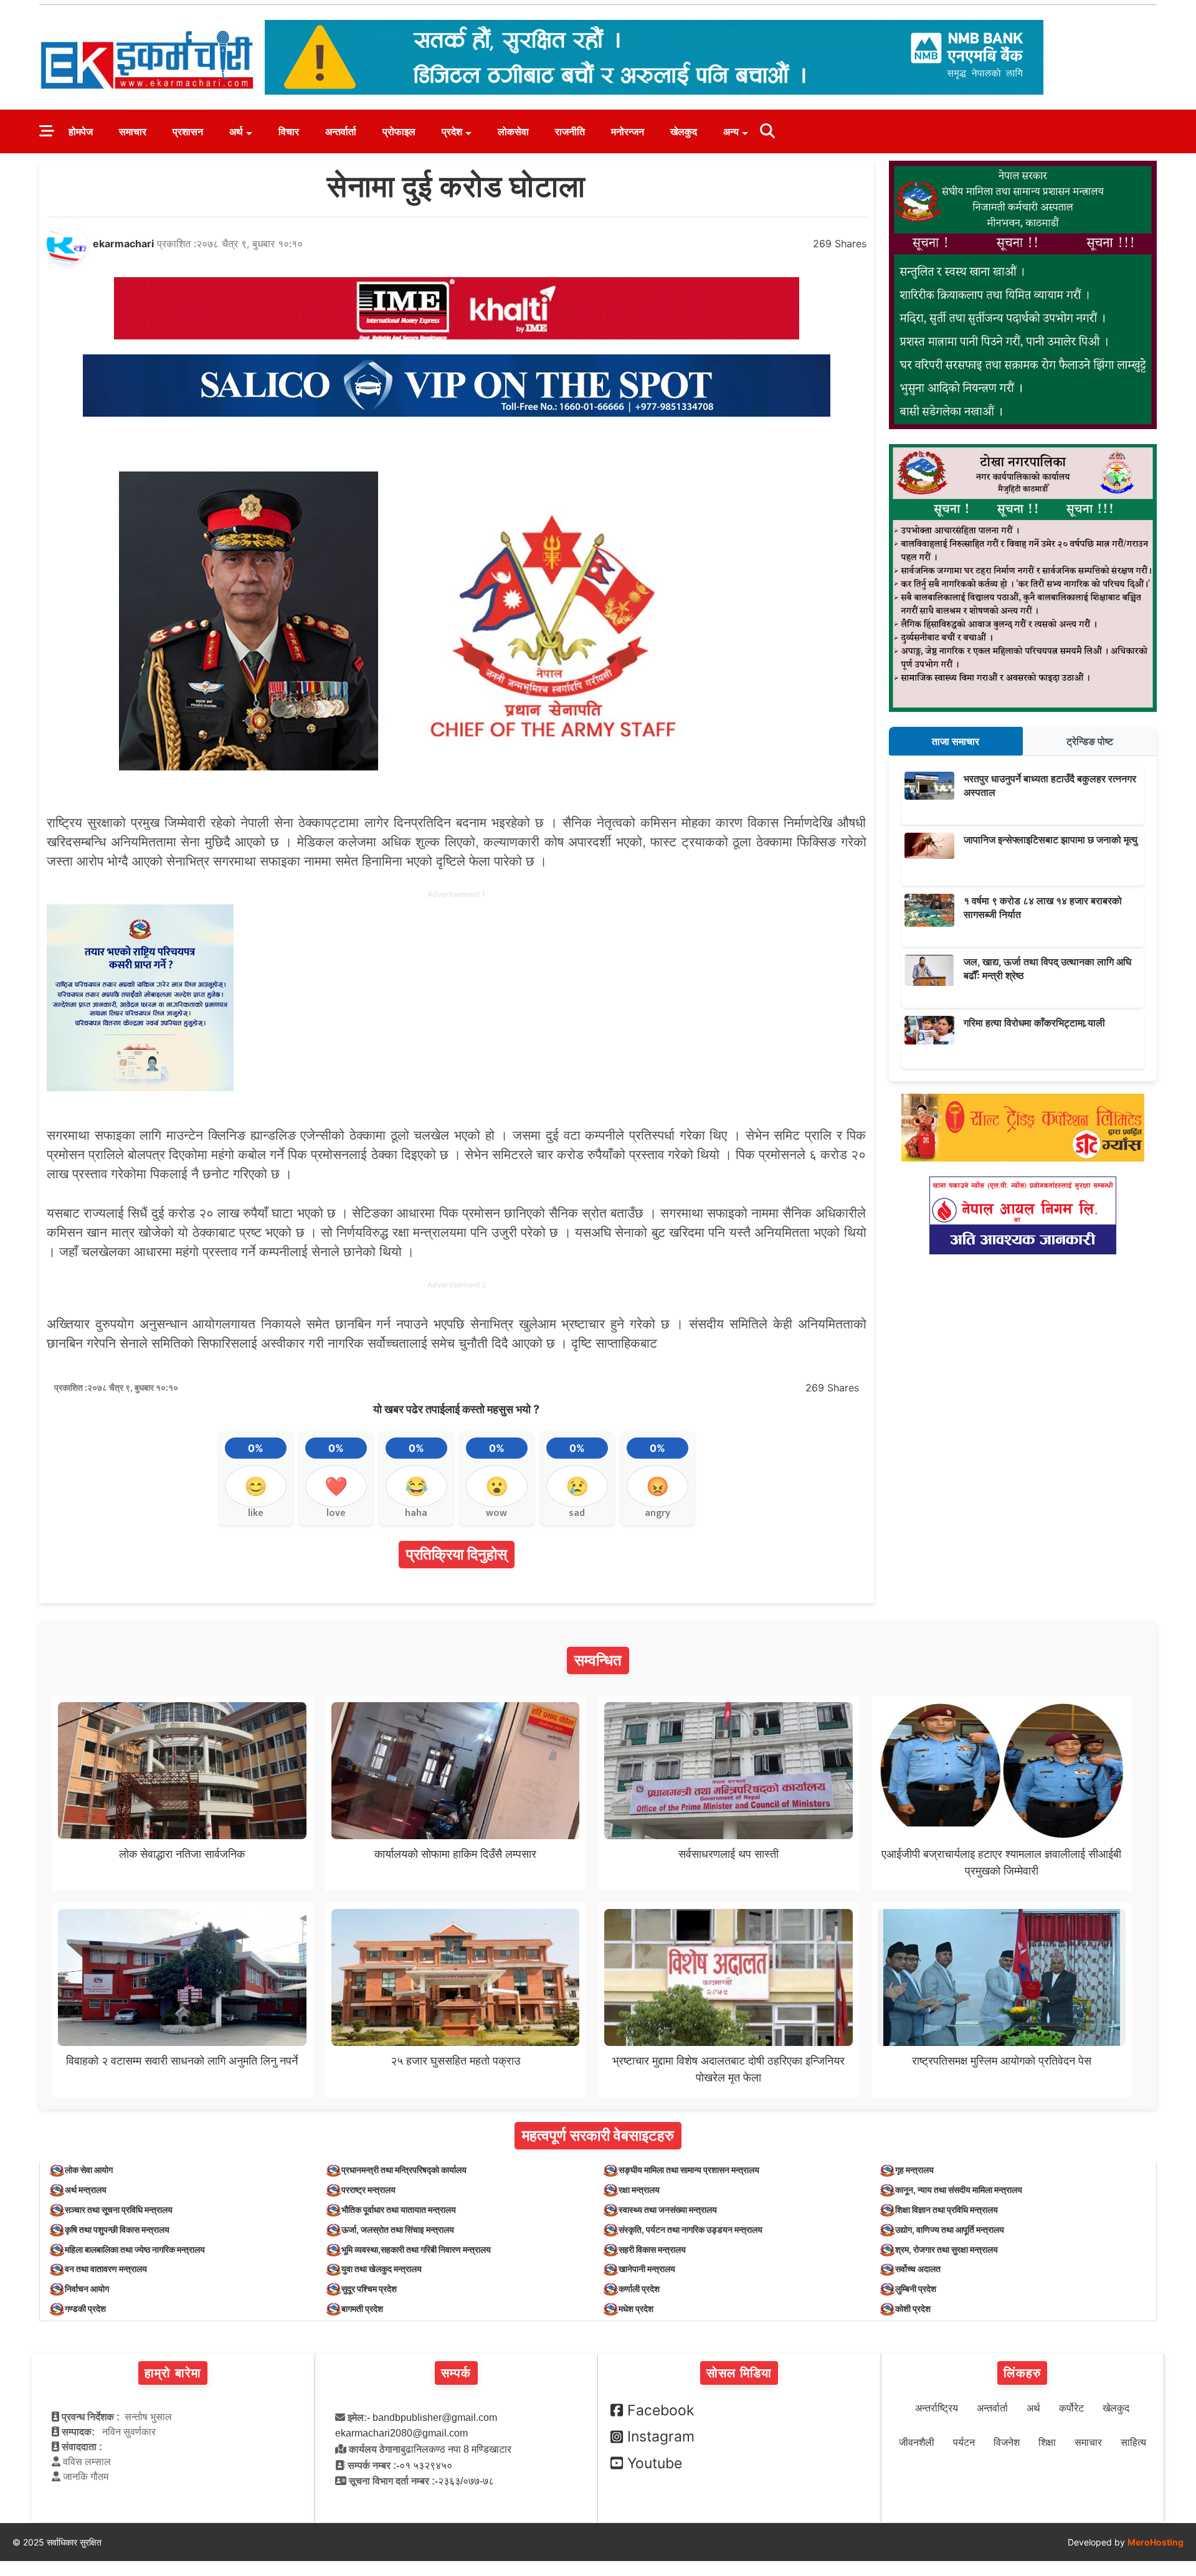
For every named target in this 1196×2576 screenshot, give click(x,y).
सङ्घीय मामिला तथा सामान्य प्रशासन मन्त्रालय (689, 2170)
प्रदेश (452, 131)
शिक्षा (1047, 2442)
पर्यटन (964, 2442)
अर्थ (236, 131)
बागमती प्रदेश (362, 2308)
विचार (289, 131)
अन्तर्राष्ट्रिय (937, 2408)
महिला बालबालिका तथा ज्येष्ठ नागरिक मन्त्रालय (135, 2249)
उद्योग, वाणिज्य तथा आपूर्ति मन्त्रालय (950, 2229)
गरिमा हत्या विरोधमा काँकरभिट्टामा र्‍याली (1034, 1023)
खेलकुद (684, 131)
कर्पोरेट (1071, 2408)
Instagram (661, 2436)
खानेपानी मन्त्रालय (647, 2269)
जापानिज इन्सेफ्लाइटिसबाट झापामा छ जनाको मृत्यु (1051, 840)
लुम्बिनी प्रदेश (916, 2289)
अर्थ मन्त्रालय (86, 2190)
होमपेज (81, 131)
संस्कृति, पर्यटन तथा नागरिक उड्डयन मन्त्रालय (691, 2229)
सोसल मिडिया (739, 2373)
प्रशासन (188, 131)
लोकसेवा (513, 131)
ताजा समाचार (956, 741)
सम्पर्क (456, 2373)
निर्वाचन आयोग (87, 2289)
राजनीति (570, 131)
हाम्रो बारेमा (173, 2373)
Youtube (655, 2463)
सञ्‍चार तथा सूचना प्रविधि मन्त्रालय (119, 2209)
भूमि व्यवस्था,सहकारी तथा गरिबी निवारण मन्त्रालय (416, 2249)
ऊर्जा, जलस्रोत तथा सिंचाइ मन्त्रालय (398, 2229)
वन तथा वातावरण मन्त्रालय (106, 2269)
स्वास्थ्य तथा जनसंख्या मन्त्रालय (668, 2209)
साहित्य (1133, 2442)
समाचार (133, 131)
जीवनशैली (917, 2442)
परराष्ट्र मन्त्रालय (368, 2190)
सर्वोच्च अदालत (918, 2269)
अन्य (731, 131)
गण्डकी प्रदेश (85, 2308)
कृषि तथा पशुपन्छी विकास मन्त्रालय (117, 2229)
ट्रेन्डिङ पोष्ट (1090, 741)
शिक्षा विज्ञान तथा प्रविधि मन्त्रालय (947, 2209)
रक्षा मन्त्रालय (639, 2190)
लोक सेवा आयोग (89, 2170)
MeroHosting (1156, 2542)
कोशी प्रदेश (913, 2308)
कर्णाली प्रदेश (639, 2289)
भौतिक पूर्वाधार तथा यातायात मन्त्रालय (399, 2209)
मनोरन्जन (628, 131)
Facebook (661, 2410)
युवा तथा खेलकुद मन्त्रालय (382, 2269)
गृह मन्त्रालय (914, 2170)
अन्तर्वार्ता (341, 131)
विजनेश (1007, 2442)
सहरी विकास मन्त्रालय (652, 2249)
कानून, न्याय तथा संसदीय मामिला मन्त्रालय (959, 2190)
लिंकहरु (1022, 2373)
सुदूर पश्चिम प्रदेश (369, 2289)
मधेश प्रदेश (636, 2308)
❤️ (336, 1486)
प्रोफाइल (399, 131)
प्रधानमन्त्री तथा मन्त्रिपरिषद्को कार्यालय (404, 2170)
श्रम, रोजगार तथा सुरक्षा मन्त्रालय (947, 2249)
